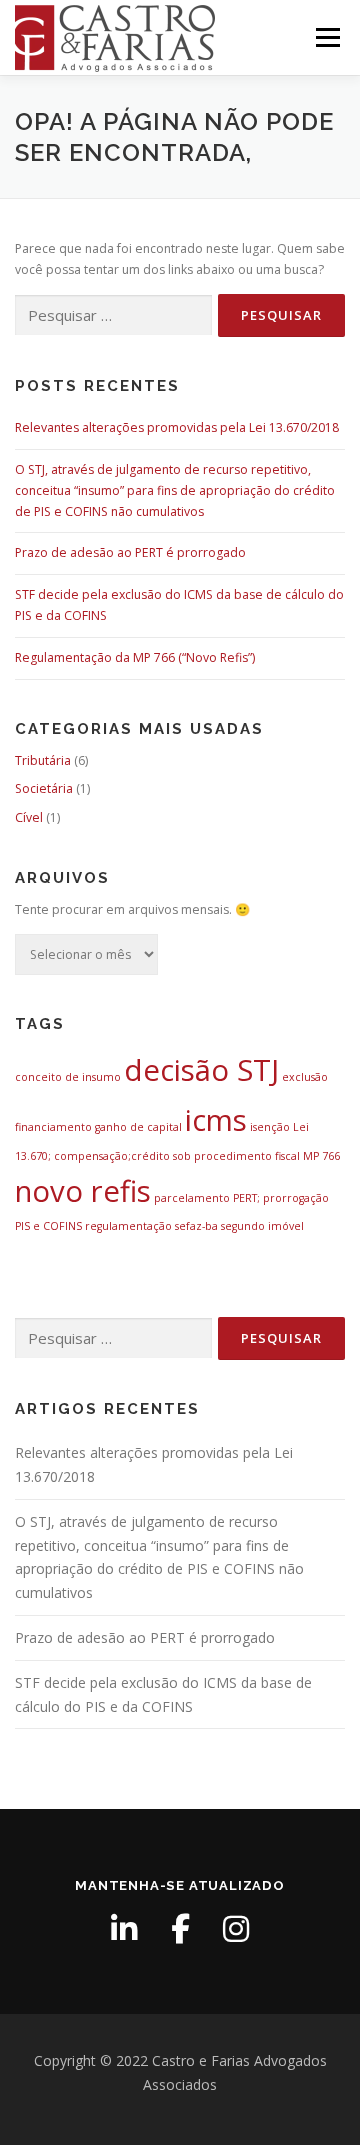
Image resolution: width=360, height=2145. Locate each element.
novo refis (83, 1191)
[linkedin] (124, 1929)
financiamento (53, 1127)
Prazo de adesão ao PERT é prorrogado (130, 552)
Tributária (43, 760)
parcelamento (192, 1198)
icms (216, 1120)
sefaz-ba (196, 1226)
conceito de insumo (68, 1077)
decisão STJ (201, 1070)
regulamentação (128, 1226)
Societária (44, 788)
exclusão (305, 1077)
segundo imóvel (262, 1226)
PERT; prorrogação (281, 1198)
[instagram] (236, 1929)
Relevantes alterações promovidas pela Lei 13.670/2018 (177, 427)
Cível (29, 817)
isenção (270, 1127)
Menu (326, 37)
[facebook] (180, 1929)
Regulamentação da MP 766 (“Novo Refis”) (135, 657)
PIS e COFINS (48, 1226)
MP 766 (321, 1156)
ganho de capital (138, 1127)
